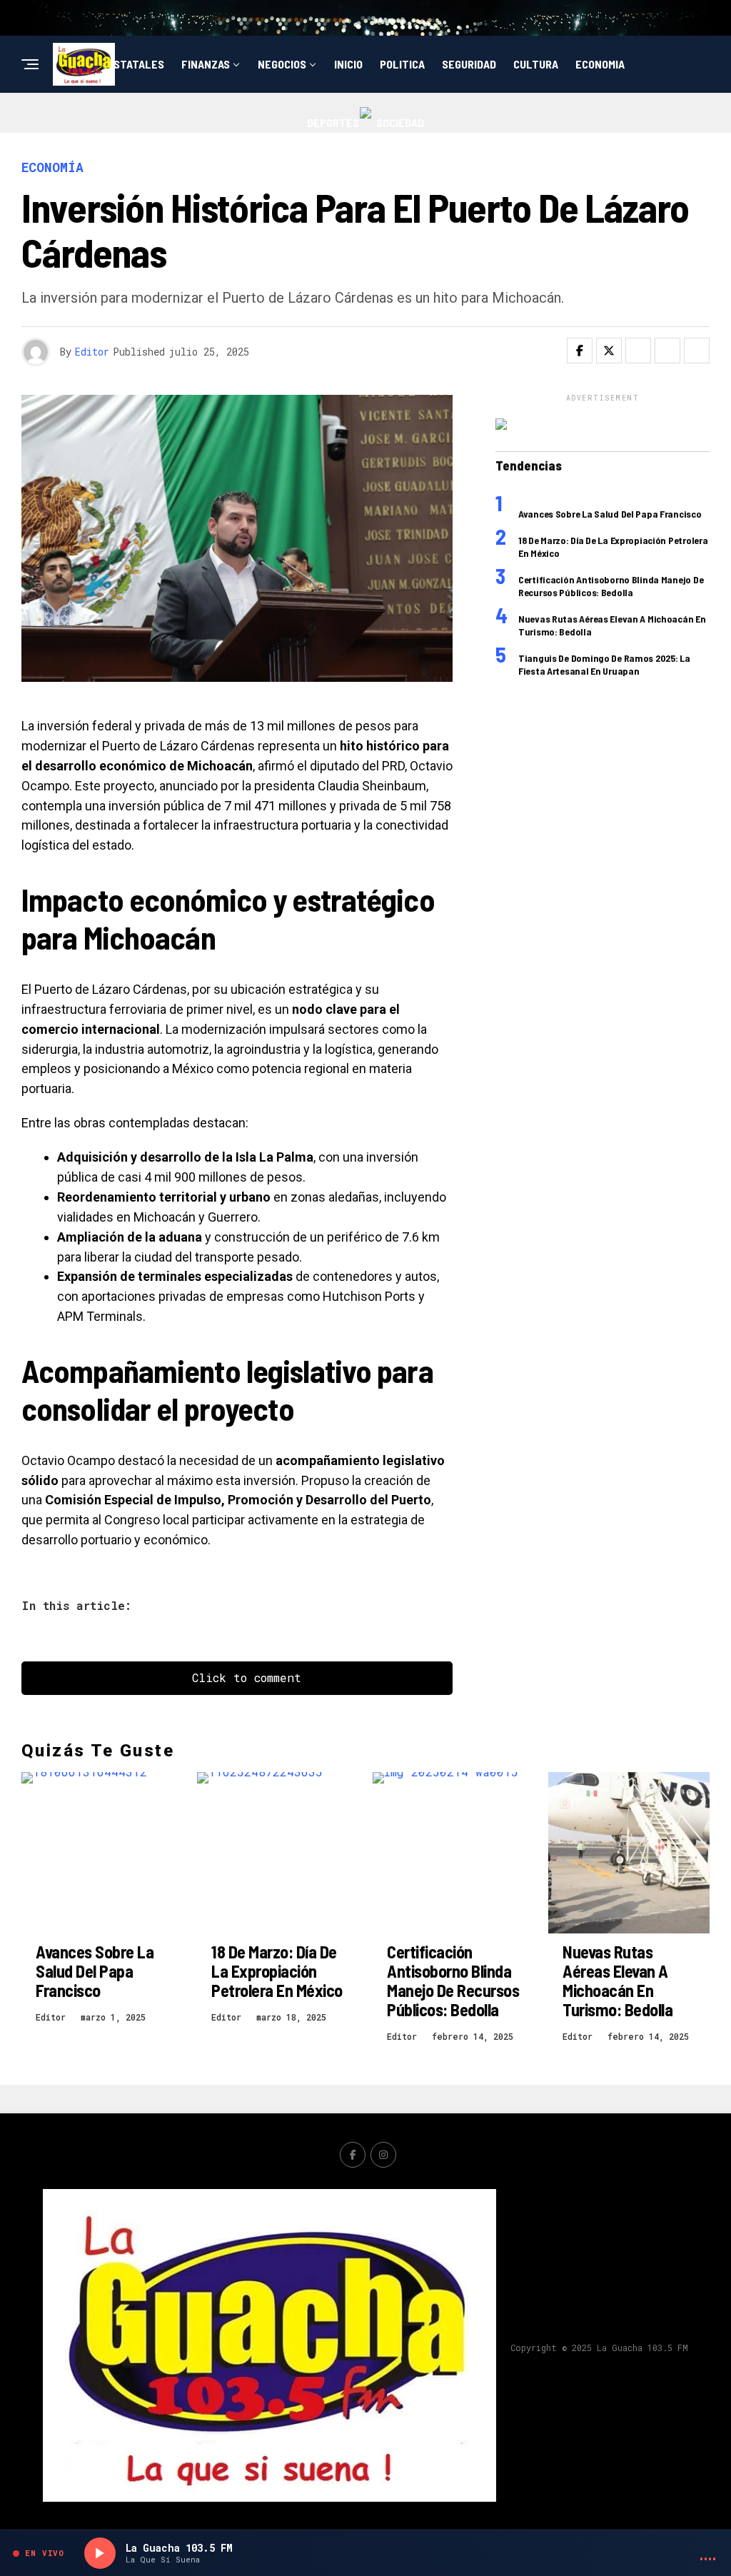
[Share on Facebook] (580, 351)
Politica (402, 64)
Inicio (348, 64)
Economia (600, 64)
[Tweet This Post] (609, 351)
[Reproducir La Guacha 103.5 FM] (100, 2553)
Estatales (136, 64)
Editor (92, 352)
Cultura (536, 64)
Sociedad (400, 122)
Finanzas (206, 64)
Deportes (333, 122)
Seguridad (469, 64)
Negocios (282, 64)
